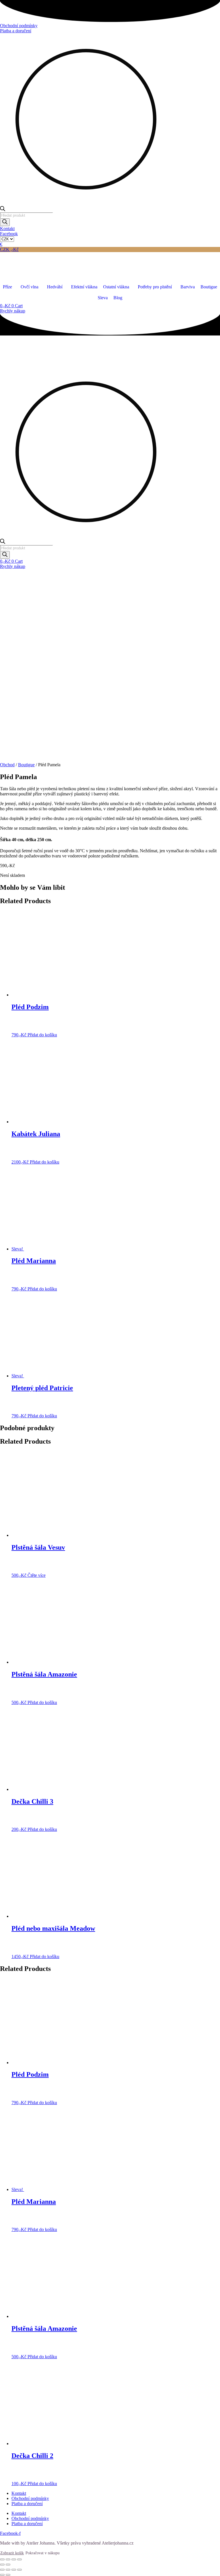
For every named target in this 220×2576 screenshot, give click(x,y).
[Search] (5, 222)
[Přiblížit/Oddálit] (2, 2559)
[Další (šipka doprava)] (8, 2565)
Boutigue (26, 765)
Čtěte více (37, 1575)
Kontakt (19, 2493)
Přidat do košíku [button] (42, 1035)
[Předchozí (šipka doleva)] (2, 2565)
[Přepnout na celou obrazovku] (8, 2559)
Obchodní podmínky (30, 2498)
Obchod (7, 765)
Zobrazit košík (12, 2553)
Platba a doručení (27, 2504)
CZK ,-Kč (9, 249)
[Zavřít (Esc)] (19, 2559)
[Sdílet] (14, 2559)
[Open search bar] (3, 210)
